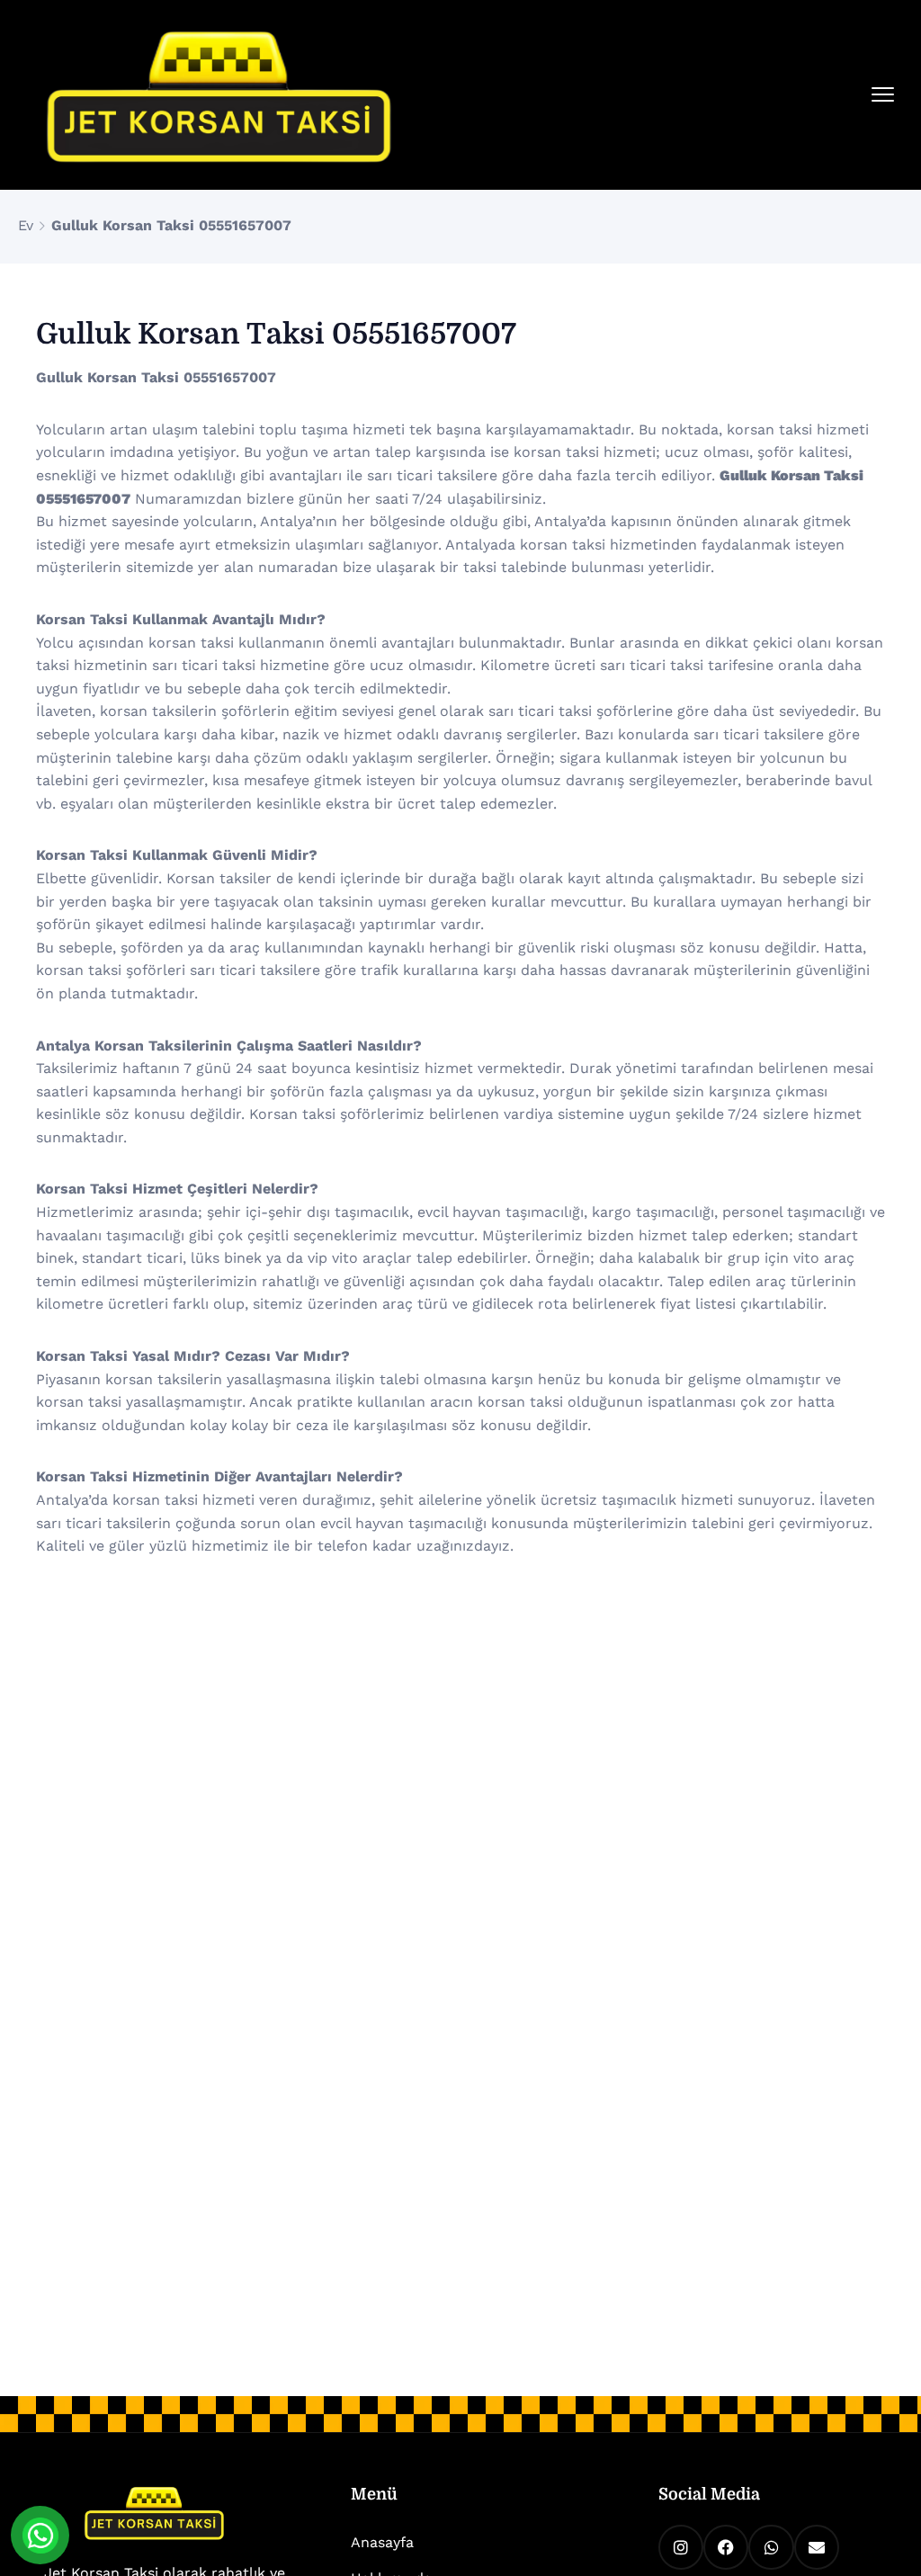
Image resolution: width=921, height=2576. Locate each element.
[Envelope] (817, 2547)
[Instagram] (681, 2547)
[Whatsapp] (771, 2547)
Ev (26, 225)
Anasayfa (382, 2542)
